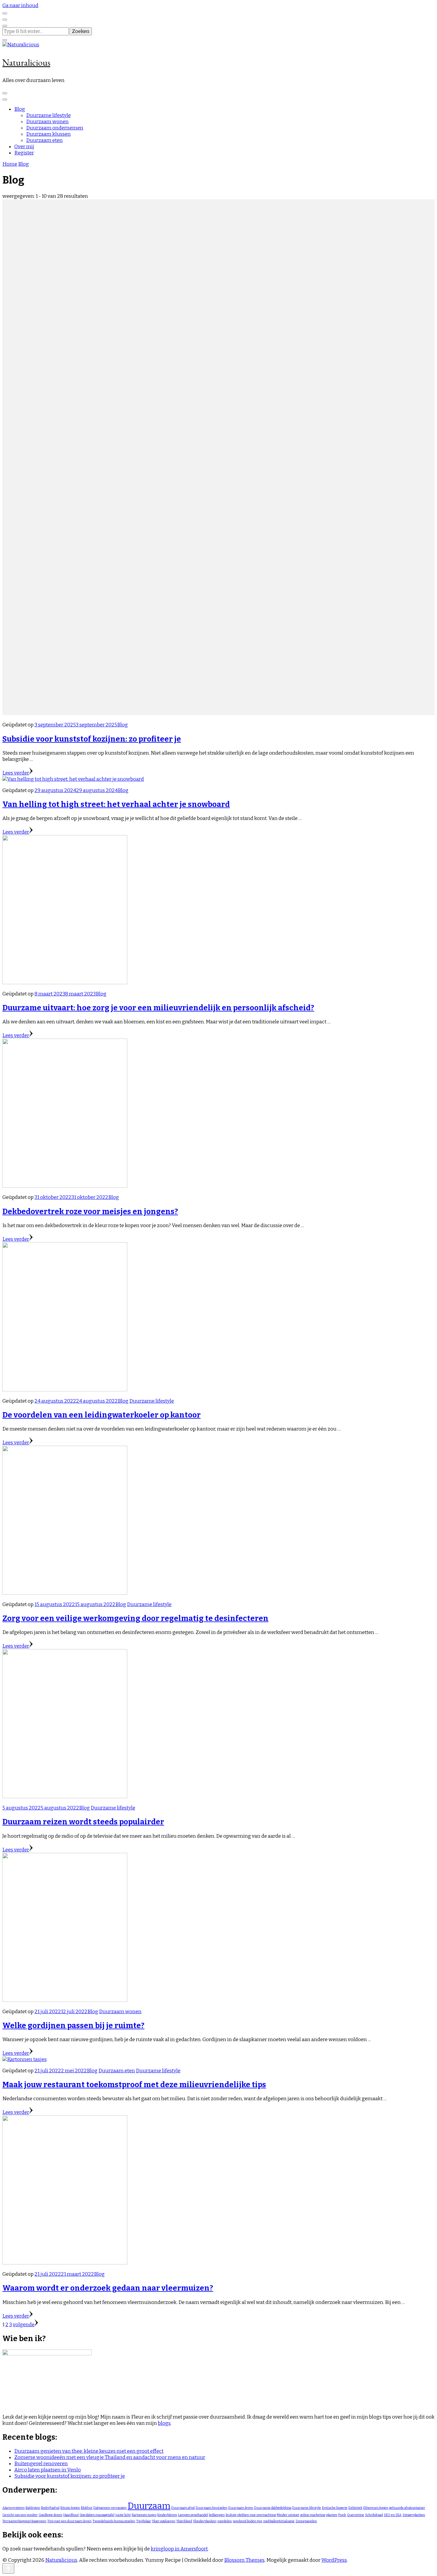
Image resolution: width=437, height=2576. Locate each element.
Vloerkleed (184, 2521)
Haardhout (71, 2515)
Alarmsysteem (14, 2508)
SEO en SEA (393, 2515)
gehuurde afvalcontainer (407, 2508)
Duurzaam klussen (48, 134)
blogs (164, 2423)
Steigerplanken (414, 2515)
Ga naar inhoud (20, 5)
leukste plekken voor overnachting (251, 2515)
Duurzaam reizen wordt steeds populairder (83, 1822)
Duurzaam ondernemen (55, 128)
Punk (342, 2515)
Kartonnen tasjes (144, 2515)
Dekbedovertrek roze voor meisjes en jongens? (90, 1212)
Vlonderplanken (205, 2521)
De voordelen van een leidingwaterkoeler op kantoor (102, 1415)
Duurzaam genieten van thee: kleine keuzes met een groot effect (89, 2451)
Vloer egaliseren (164, 2521)
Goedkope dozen (51, 2515)
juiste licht (123, 2515)
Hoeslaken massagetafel (97, 2515)
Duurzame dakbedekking (273, 2508)
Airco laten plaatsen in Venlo (48, 2470)
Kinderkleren (167, 2515)
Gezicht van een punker (20, 2515)
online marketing (313, 2515)
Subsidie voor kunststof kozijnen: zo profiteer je (92, 739)
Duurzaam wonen (47, 122)
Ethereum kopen (376, 2508)
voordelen (225, 2521)
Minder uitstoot (288, 2515)
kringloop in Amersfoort (179, 2549)
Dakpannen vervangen (110, 2508)
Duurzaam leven (241, 2508)
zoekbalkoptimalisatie (279, 2521)
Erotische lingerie (335, 2508)
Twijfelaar (144, 2521)
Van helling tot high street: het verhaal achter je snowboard (116, 804)
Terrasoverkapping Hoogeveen (24, 2521)
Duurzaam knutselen (212, 2508)
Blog (20, 109)
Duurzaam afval (183, 2508)
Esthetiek (355, 2508)
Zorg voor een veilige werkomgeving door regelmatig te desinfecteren (135, 1618)
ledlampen (217, 2515)
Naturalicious (26, 63)
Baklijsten (33, 2508)
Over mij (24, 147)
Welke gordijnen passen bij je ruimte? (73, 2026)
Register (24, 153)
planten (332, 2515)
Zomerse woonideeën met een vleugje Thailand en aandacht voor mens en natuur (110, 2457)
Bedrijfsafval (50, 2508)
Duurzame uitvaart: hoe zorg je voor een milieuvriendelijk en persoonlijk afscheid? (158, 1008)
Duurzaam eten (44, 140)
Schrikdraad (374, 2515)
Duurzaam (149, 2506)
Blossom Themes (244, 2560)
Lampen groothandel (193, 2515)
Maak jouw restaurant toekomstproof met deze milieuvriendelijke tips (134, 2085)
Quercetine (356, 2515)
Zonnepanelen (306, 2521)
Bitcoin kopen (70, 2508)
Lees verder (16, 773)
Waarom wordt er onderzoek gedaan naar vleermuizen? (108, 2288)
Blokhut (87, 2508)
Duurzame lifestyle (48, 115)
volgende (24, 2325)
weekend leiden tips (247, 2521)
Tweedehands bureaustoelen (114, 2521)
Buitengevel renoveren (41, 2464)
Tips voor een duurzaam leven (69, 2521)
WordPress (334, 2560)
